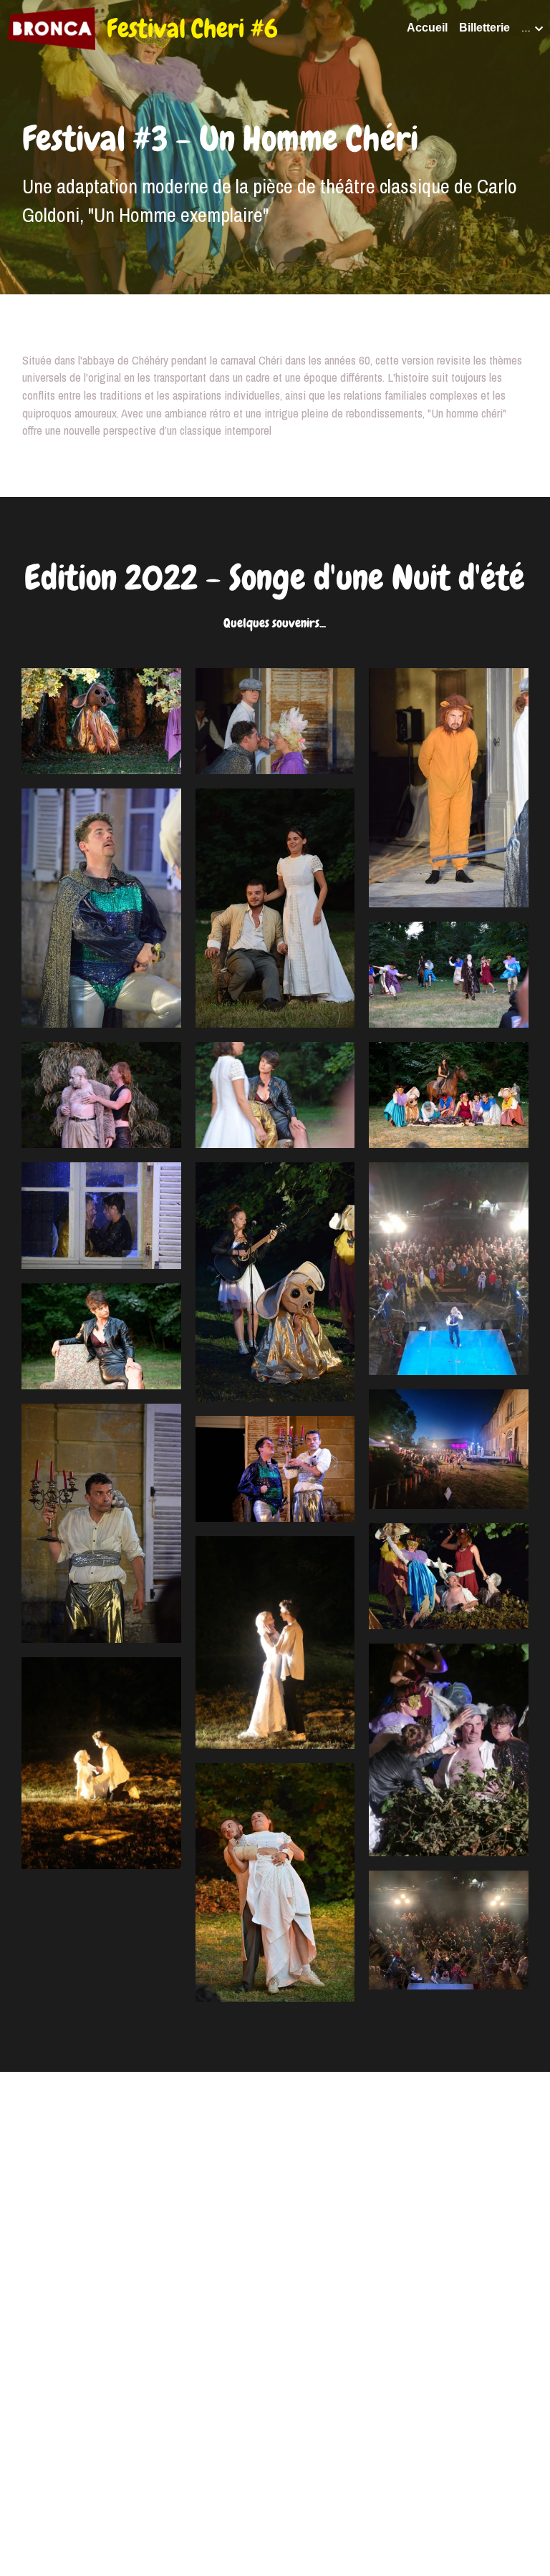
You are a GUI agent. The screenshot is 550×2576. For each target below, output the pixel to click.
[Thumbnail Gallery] (101, 705)
